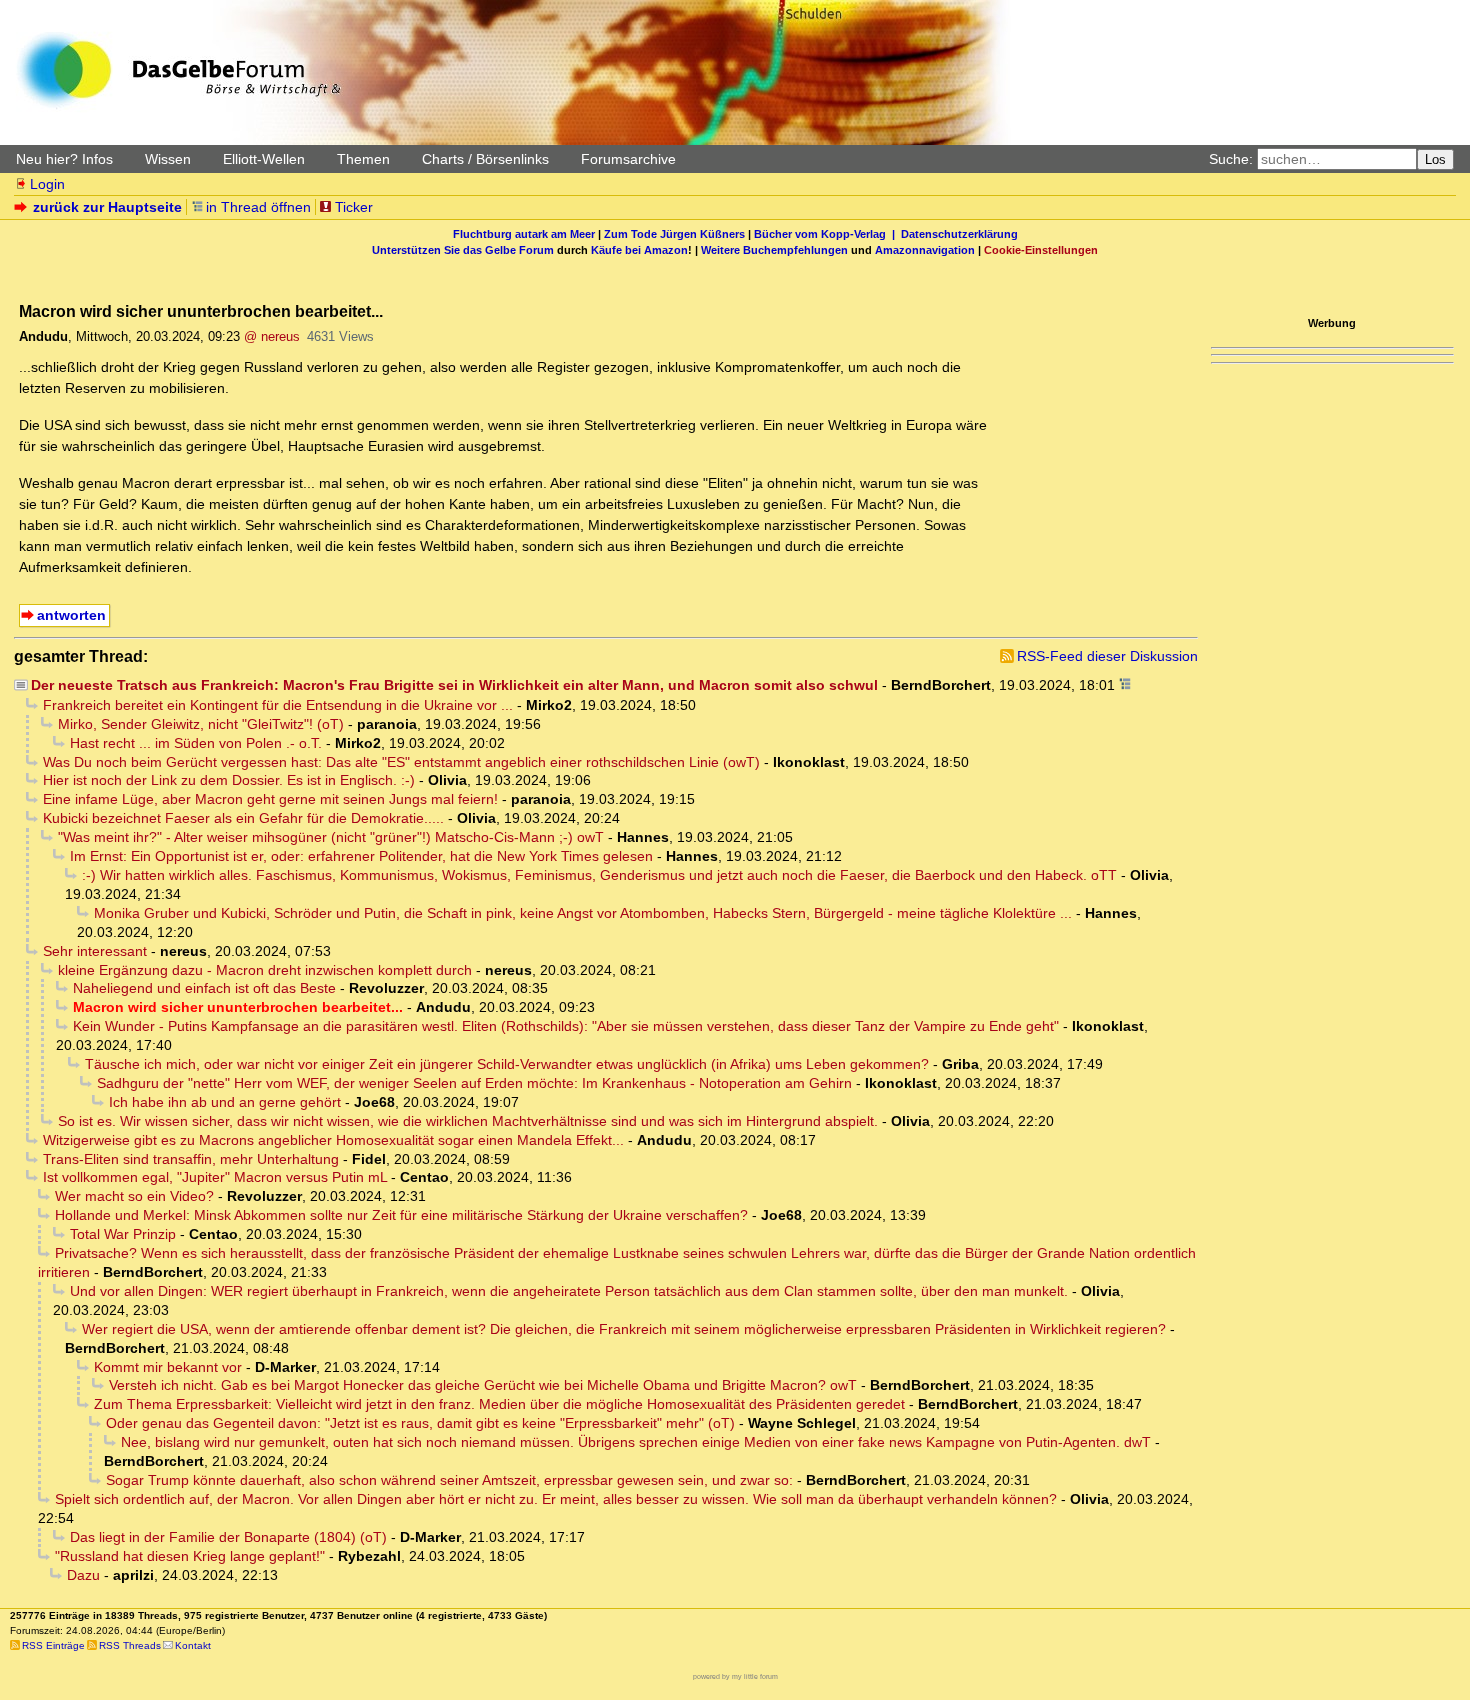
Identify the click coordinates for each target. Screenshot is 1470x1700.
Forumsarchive (628, 159)
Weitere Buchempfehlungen (774, 250)
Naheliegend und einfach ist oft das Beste (204, 988)
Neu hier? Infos (64, 159)
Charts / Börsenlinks (485, 159)
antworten (71, 615)
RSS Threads (130, 1645)
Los (1435, 159)
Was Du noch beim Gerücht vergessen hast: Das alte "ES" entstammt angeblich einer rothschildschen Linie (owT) (401, 762)
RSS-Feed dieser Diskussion (1107, 656)
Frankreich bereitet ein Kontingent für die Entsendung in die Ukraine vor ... (278, 705)
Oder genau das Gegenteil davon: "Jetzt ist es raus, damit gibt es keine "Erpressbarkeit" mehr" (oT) (420, 1423)
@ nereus (272, 336)
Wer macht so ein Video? (134, 1196)
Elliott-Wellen (264, 159)
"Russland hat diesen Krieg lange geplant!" (190, 1556)
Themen (363, 159)
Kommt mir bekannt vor (168, 1367)
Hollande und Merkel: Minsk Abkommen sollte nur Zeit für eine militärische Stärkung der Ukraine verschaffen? (401, 1215)
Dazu (83, 1575)
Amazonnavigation (925, 250)
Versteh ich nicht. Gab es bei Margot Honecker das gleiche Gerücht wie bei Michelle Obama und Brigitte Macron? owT (483, 1385)
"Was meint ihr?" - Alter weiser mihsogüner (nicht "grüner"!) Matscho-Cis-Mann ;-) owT (331, 837)
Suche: (1231, 159)
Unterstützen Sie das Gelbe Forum (463, 250)
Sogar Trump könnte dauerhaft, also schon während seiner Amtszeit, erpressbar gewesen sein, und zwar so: (449, 1480)
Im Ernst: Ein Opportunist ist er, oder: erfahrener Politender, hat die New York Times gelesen (361, 856)
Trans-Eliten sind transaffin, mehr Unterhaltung (191, 1159)
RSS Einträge (53, 1645)
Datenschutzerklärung (959, 234)
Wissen (168, 159)
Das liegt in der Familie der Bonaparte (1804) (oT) (228, 1537)
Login (47, 184)
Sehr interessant (95, 951)
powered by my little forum (735, 1676)
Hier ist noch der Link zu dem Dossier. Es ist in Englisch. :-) (229, 780)
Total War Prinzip (123, 1234)
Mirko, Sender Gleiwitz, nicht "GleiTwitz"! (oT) (201, 724)
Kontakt (193, 1645)
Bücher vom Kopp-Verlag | (827, 234)
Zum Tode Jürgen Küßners (674, 234)
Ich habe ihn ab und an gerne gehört (225, 1102)
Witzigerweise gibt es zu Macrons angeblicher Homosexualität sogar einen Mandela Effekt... (333, 1140)
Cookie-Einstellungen (1041, 250)
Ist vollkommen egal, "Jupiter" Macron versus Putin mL (215, 1177)
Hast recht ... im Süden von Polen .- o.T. (196, 743)
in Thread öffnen (258, 207)
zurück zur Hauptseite (107, 207)
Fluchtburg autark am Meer (524, 234)
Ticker (354, 207)
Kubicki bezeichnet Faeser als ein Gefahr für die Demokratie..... (243, 818)
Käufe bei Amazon (639, 250)
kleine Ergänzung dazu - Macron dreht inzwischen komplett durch (265, 970)
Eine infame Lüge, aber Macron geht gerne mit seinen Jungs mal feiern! (270, 799)
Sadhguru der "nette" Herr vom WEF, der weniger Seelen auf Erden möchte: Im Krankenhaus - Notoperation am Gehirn (474, 1083)
